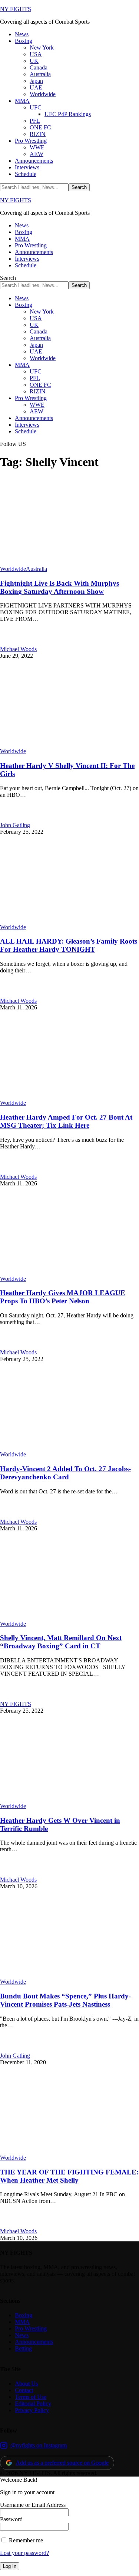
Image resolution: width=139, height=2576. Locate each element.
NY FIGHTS (16, 9)
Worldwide (13, 569)
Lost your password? (24, 2553)
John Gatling (15, 825)
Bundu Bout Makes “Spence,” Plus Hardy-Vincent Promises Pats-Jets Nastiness (65, 2000)
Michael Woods (18, 649)
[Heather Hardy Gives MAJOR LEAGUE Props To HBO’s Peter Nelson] (69, 1272)
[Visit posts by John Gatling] (8, 818)
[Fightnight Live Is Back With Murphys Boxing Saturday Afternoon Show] (69, 562)
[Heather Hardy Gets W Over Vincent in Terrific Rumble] (69, 1799)
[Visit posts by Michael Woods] (8, 642)
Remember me (25, 2540)
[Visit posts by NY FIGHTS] (8, 1697)
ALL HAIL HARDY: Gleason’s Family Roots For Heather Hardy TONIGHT (69, 945)
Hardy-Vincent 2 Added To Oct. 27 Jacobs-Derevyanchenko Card (65, 1473)
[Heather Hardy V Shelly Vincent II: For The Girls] (69, 744)
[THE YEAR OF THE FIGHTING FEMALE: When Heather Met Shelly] (69, 2151)
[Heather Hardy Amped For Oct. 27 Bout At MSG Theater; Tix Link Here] (69, 1096)
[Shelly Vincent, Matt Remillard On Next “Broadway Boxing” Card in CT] (69, 1617)
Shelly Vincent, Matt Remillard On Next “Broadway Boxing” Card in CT (61, 1642)
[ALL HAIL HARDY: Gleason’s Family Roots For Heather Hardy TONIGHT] (69, 920)
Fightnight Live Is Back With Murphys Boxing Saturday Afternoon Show (59, 587)
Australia (37, 569)
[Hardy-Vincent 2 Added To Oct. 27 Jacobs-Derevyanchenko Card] (69, 1448)
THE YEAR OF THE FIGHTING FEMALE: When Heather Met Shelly (69, 2176)
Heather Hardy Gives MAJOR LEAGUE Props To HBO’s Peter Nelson (63, 1297)
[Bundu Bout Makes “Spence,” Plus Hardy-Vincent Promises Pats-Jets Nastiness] (69, 1975)
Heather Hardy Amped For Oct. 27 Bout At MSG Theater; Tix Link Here (66, 1121)
